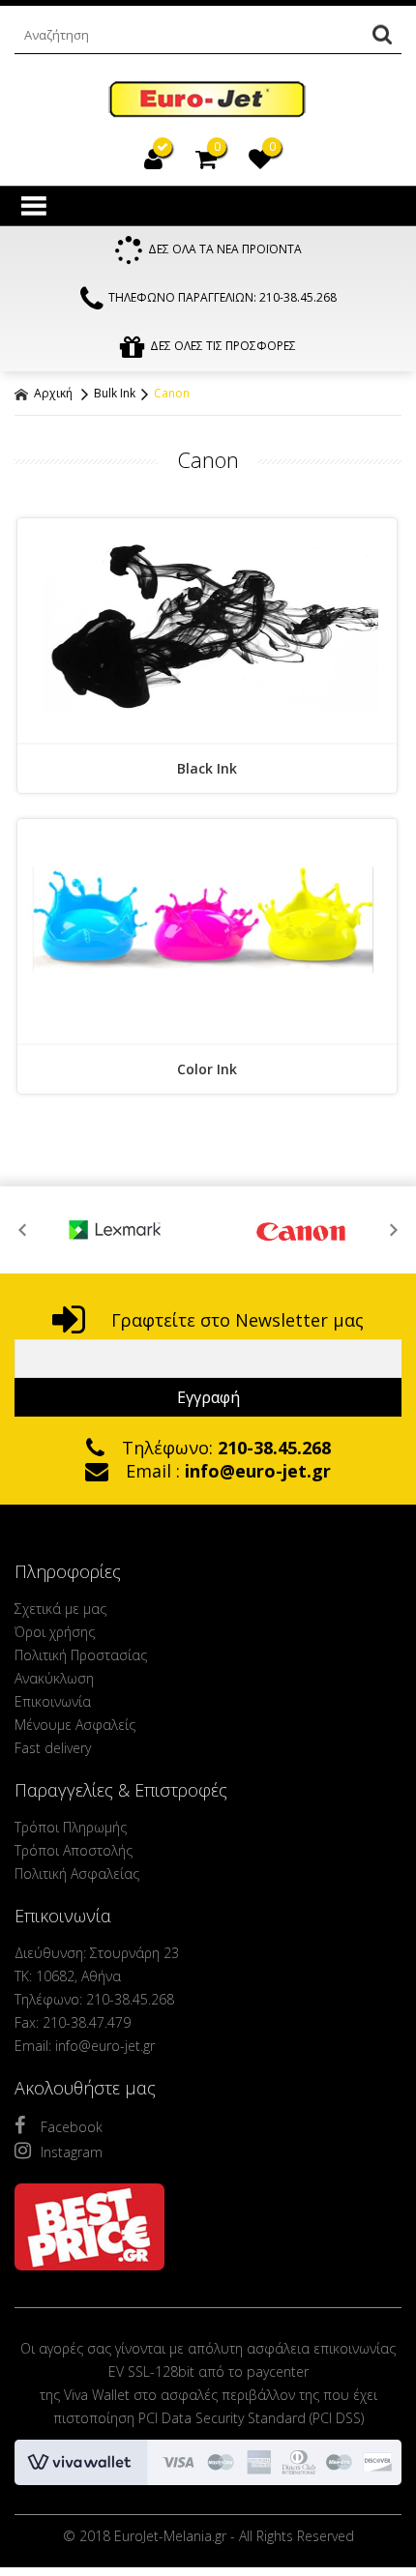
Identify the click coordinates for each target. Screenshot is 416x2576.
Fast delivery (53, 1748)
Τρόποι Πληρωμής (71, 1827)
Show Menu (34, 206)
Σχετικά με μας (60, 1609)
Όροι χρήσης (55, 1632)
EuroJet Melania (208, 100)
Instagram (72, 2152)
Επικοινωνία (53, 1701)
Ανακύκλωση (54, 1678)
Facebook (72, 2127)
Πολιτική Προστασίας (81, 1655)
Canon (172, 393)
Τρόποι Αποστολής (74, 1850)
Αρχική (52, 393)
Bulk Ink (115, 393)
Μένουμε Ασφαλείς (75, 1725)
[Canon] (251, 1230)
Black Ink (207, 768)
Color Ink (207, 1069)
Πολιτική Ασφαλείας (77, 1873)
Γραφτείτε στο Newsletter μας (235, 1320)
